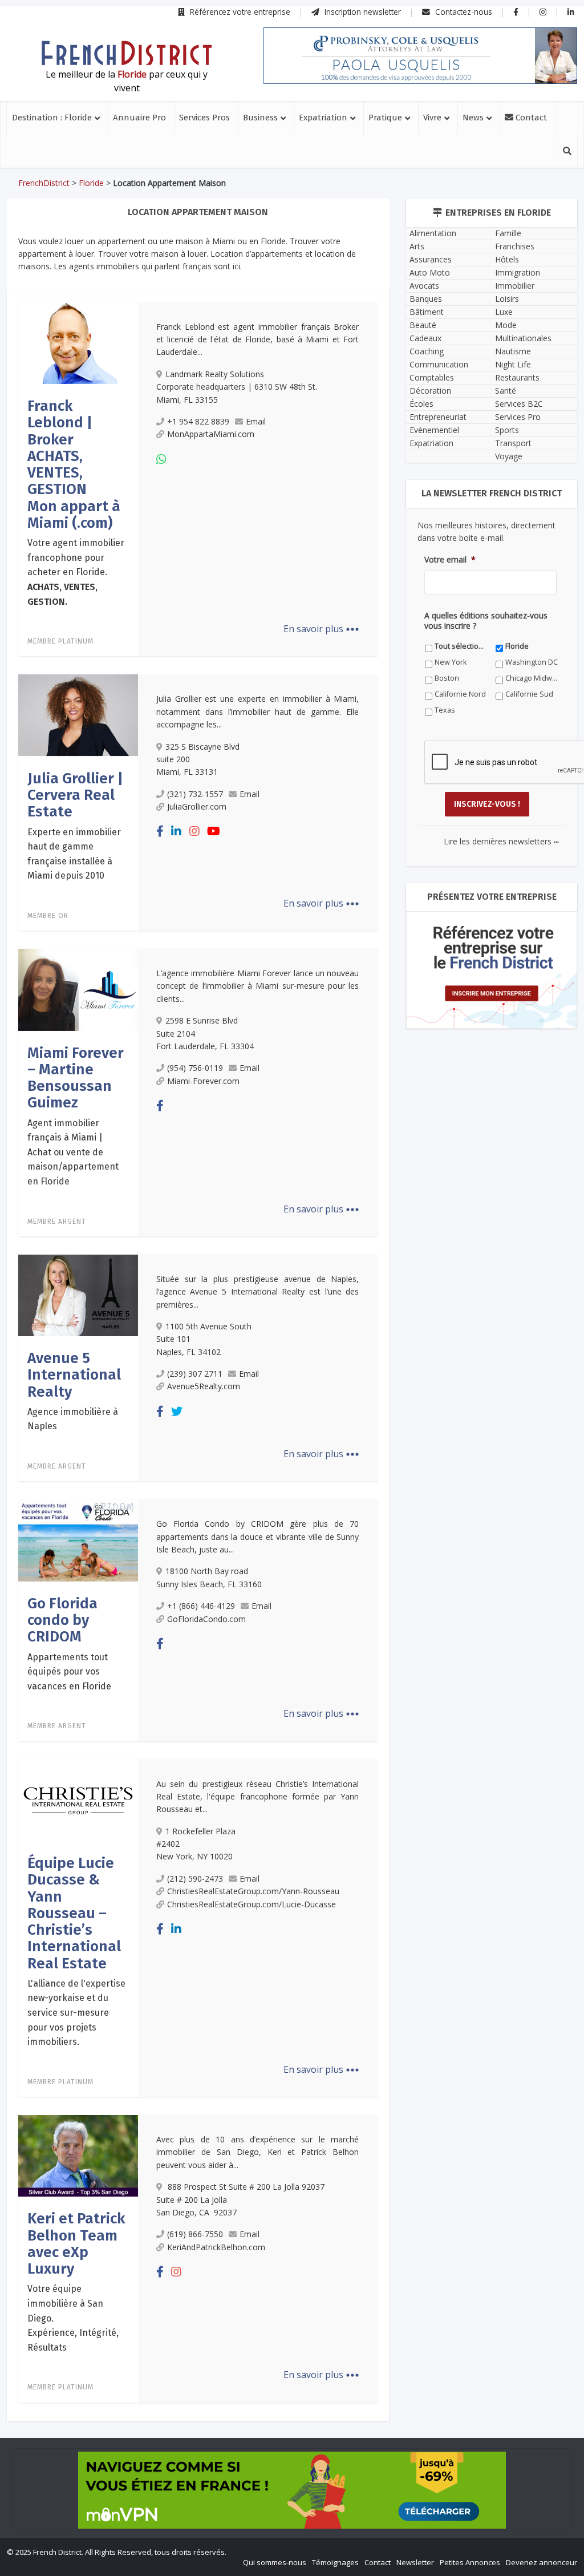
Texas (362, 1498)
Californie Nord (174, 1498)
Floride (261, 1466)
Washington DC (175, 1482)
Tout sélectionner (179, 1466)
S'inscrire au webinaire (292, 1321)
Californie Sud (274, 1498)
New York (367, 1466)
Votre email (167, 1392)
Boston (262, 1482)
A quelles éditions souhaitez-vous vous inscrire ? (241, 1444)
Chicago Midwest (380, 1482)
